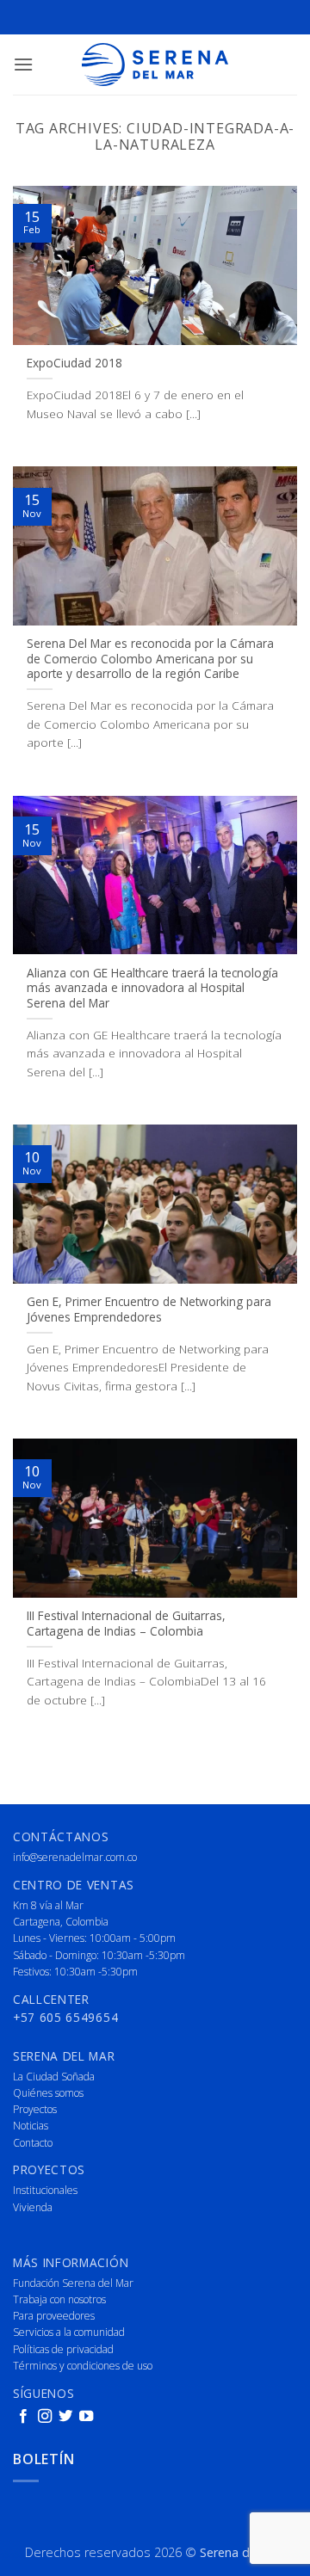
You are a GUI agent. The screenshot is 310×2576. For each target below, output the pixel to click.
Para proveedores (54, 2316)
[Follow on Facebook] (23, 2417)
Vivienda (33, 2207)
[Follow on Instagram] (45, 2417)
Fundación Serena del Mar (73, 2283)
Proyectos (35, 2109)
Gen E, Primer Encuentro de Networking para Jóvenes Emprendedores (149, 1309)
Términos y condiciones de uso (83, 2366)
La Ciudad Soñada (54, 2077)
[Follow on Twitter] (65, 2417)
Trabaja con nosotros (59, 2299)
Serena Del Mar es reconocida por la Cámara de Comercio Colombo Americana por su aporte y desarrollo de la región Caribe (150, 659)
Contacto (33, 2143)
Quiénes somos (48, 2093)
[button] (23, 64)
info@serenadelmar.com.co (75, 1857)
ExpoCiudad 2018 (74, 363)
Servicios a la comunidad (69, 2332)
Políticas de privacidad (63, 2349)
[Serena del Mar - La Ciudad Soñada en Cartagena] (155, 65)
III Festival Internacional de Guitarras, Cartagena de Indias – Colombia (126, 1623)
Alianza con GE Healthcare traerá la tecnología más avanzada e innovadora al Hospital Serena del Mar (152, 988)
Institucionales (45, 2190)
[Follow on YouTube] (86, 2417)
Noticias (31, 2126)
